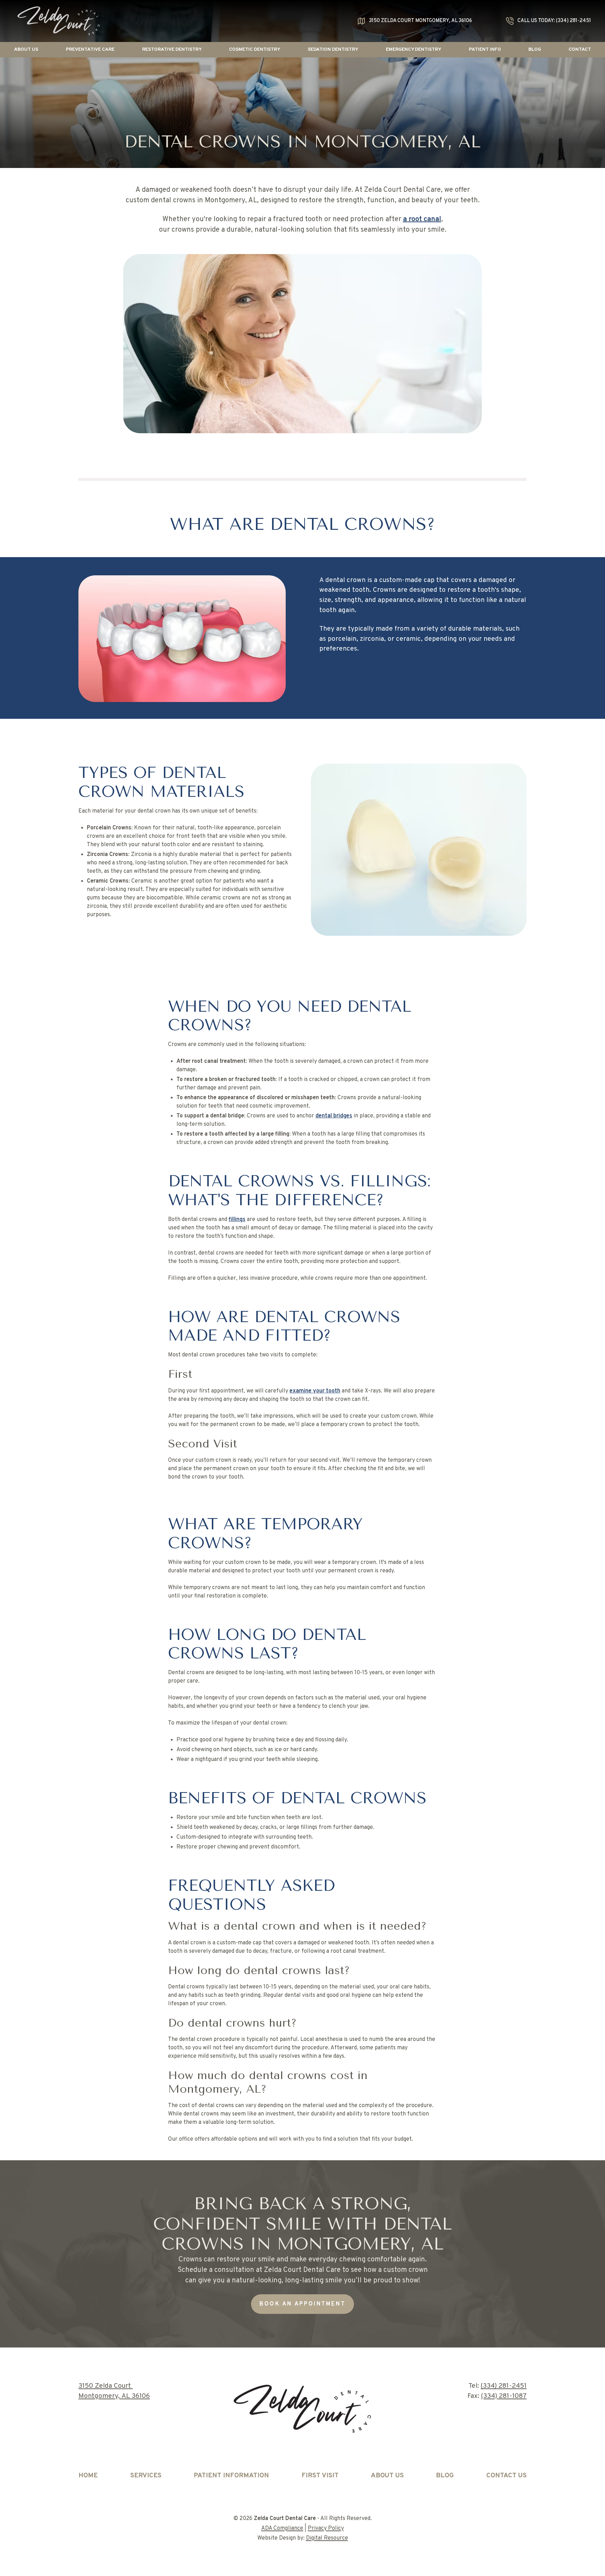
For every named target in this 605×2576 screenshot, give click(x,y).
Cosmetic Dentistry (255, 50)
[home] (59, 21)
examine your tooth (315, 1391)
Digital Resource (327, 2538)
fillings (237, 1220)
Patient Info (485, 50)
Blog (535, 50)
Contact (580, 50)
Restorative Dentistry (172, 50)
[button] (26, 50)
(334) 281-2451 (504, 2386)
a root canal (422, 219)
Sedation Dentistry (333, 50)
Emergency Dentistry (413, 50)
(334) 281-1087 (504, 2396)
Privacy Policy (326, 2528)
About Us (26, 50)
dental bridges (334, 1116)
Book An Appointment (302, 2304)
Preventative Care (90, 50)
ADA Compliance (282, 2528)
